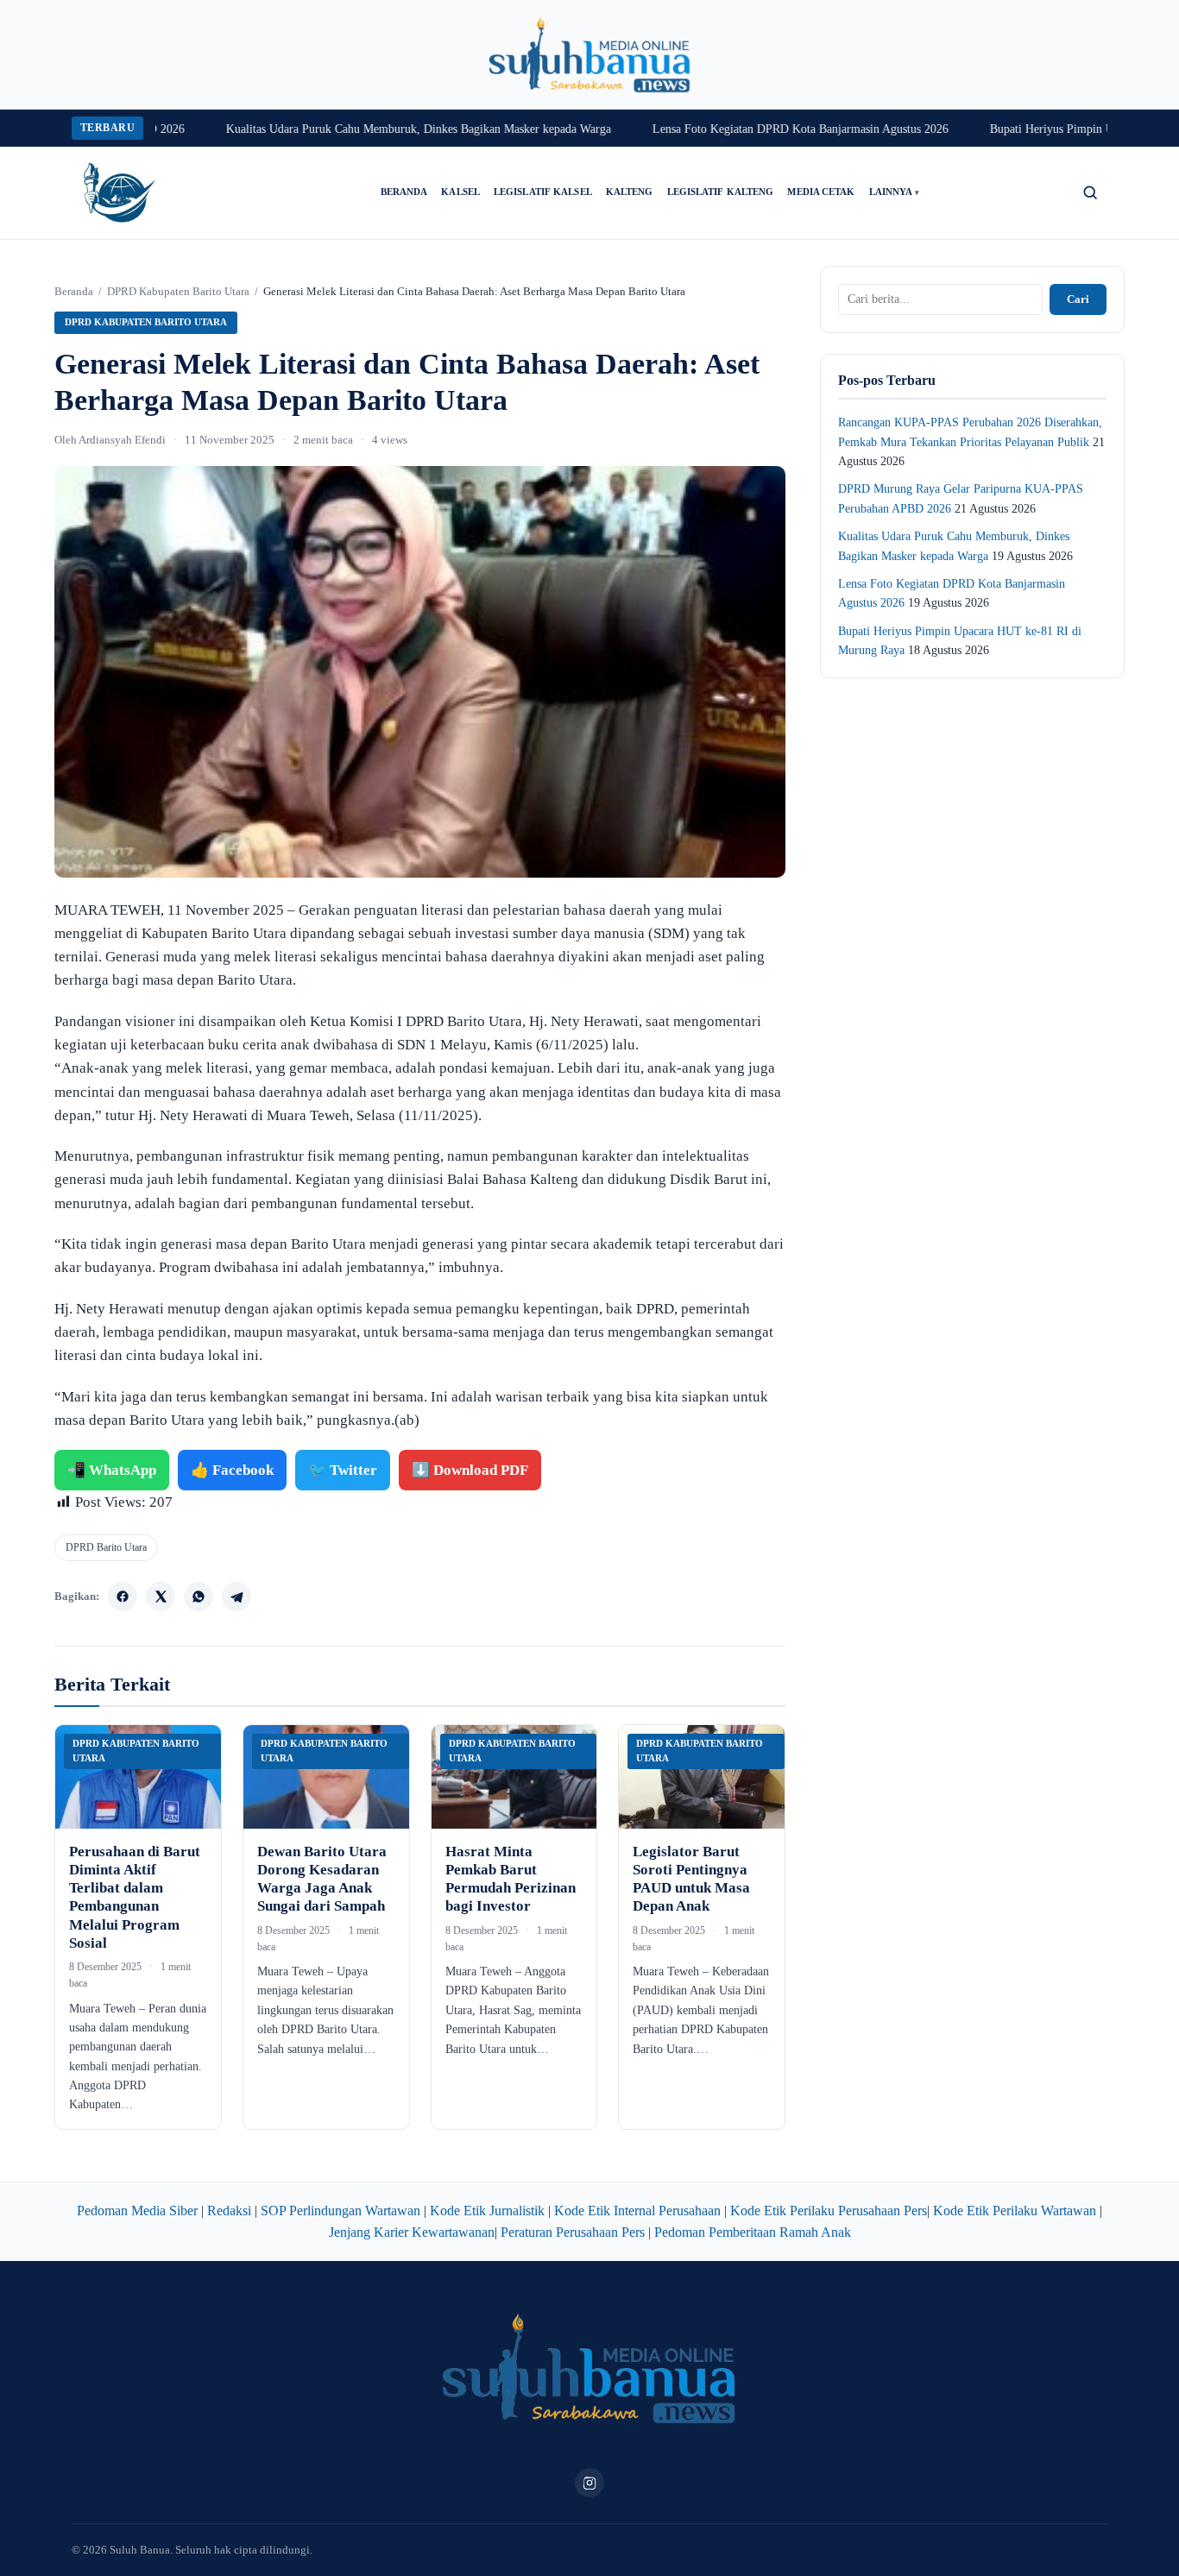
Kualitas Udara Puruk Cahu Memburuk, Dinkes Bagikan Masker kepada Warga (377, 129)
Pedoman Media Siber (137, 2211)
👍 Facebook (232, 1470)
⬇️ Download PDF (470, 1470)
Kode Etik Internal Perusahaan (637, 2211)
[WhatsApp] (199, 1597)
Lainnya (895, 192)
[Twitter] (161, 1597)
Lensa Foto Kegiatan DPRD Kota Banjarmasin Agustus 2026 (759, 129)
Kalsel (460, 192)
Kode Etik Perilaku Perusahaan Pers (829, 2211)
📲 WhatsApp (112, 1470)
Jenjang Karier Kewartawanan (412, 2232)
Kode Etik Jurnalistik (487, 2211)
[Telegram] (236, 1597)
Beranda (404, 192)
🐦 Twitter (343, 1470)
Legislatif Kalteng (721, 192)
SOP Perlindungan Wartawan (340, 2211)
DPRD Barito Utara (106, 1547)
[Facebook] (123, 1597)
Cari (1078, 299)
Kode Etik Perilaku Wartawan (1015, 2211)
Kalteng (630, 192)
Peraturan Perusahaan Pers (573, 2232)
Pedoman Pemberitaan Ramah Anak (753, 2232)
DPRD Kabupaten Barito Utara (178, 291)
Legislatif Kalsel (543, 192)
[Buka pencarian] (1090, 192)
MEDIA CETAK (821, 192)
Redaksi (229, 2211)
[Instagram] (589, 2483)
